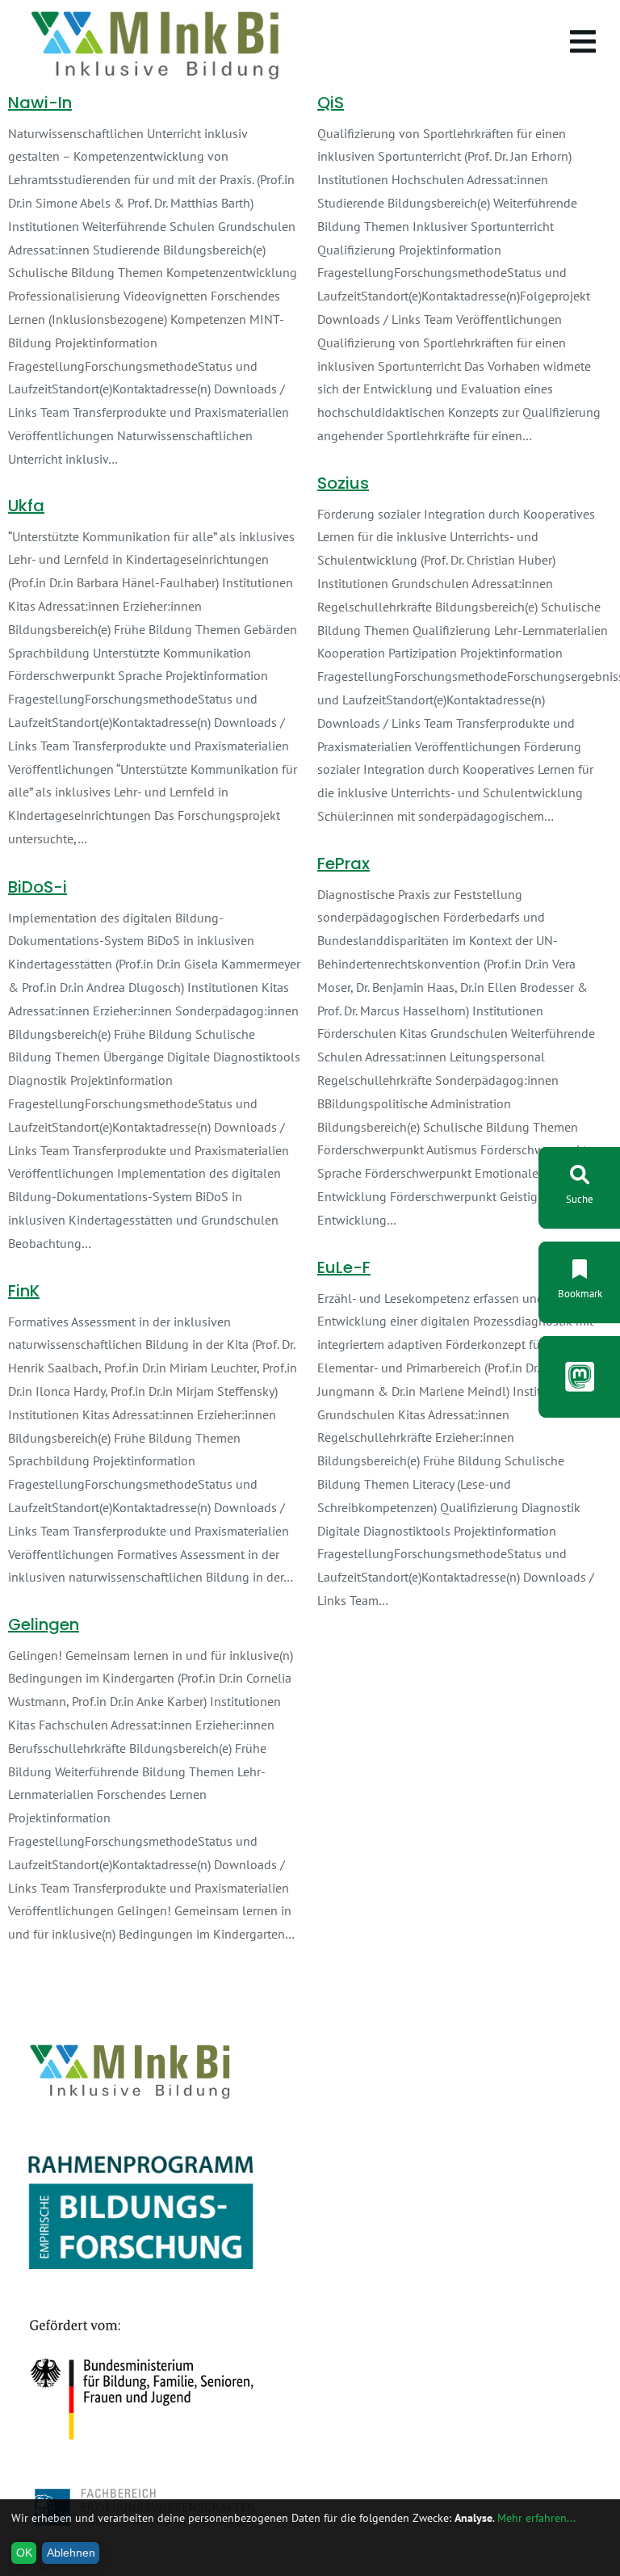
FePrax (344, 864)
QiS (331, 103)
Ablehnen (71, 2553)
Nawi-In (40, 103)
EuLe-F (344, 1267)
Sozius (343, 483)
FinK (24, 1291)
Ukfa (26, 506)
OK (24, 2553)
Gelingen (44, 1624)
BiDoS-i (38, 887)
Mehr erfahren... (536, 2518)
